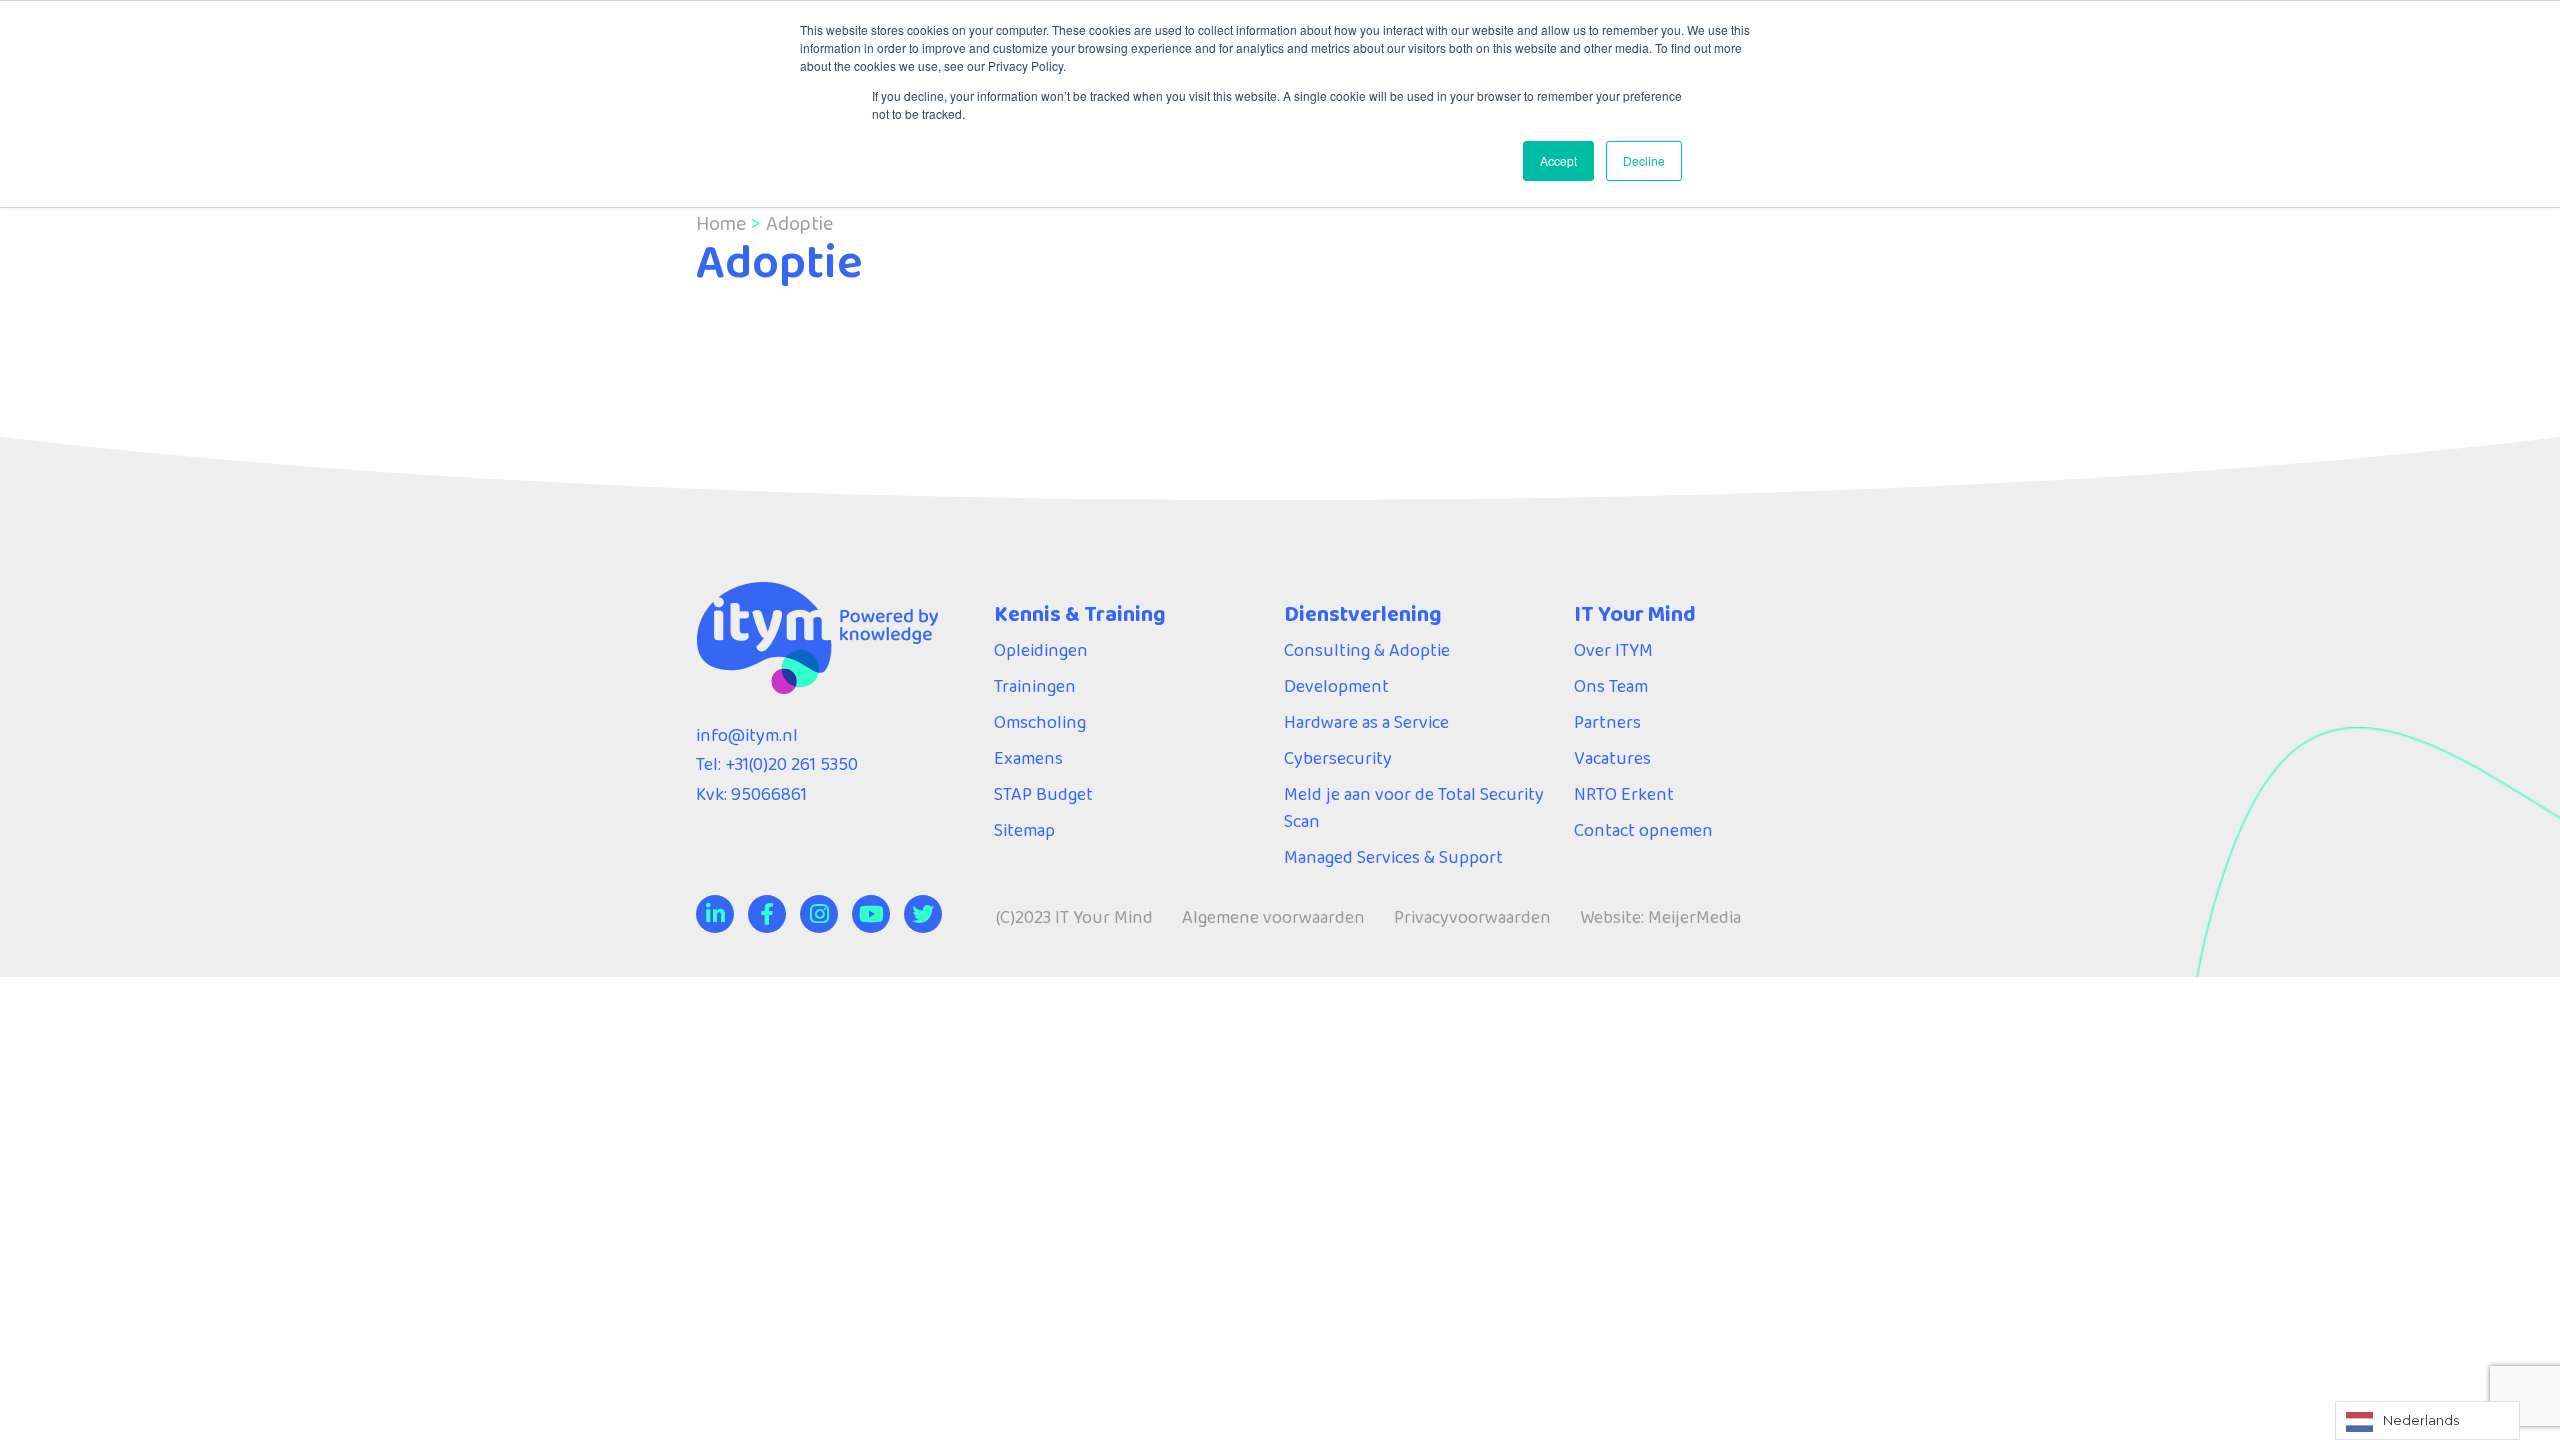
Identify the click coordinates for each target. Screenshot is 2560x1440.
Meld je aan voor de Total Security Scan (1414, 807)
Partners (1607, 722)
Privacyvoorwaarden (1472, 917)
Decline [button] (1644, 160)
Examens (1028, 758)
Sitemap (1024, 830)
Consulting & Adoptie (1367, 650)
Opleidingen (1041, 650)
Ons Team (1611, 686)
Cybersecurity (1338, 758)
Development (1336, 686)
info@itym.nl (747, 735)
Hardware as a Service (1366, 722)
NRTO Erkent (1624, 794)
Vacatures (1612, 758)
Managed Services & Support (1393, 857)
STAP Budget (1043, 794)
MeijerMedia (1694, 917)
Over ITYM (1613, 650)
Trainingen (1035, 686)
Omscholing (1040, 722)
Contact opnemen (1643, 830)
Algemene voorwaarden (1273, 917)
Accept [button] (1558, 160)
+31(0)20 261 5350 (791, 764)
